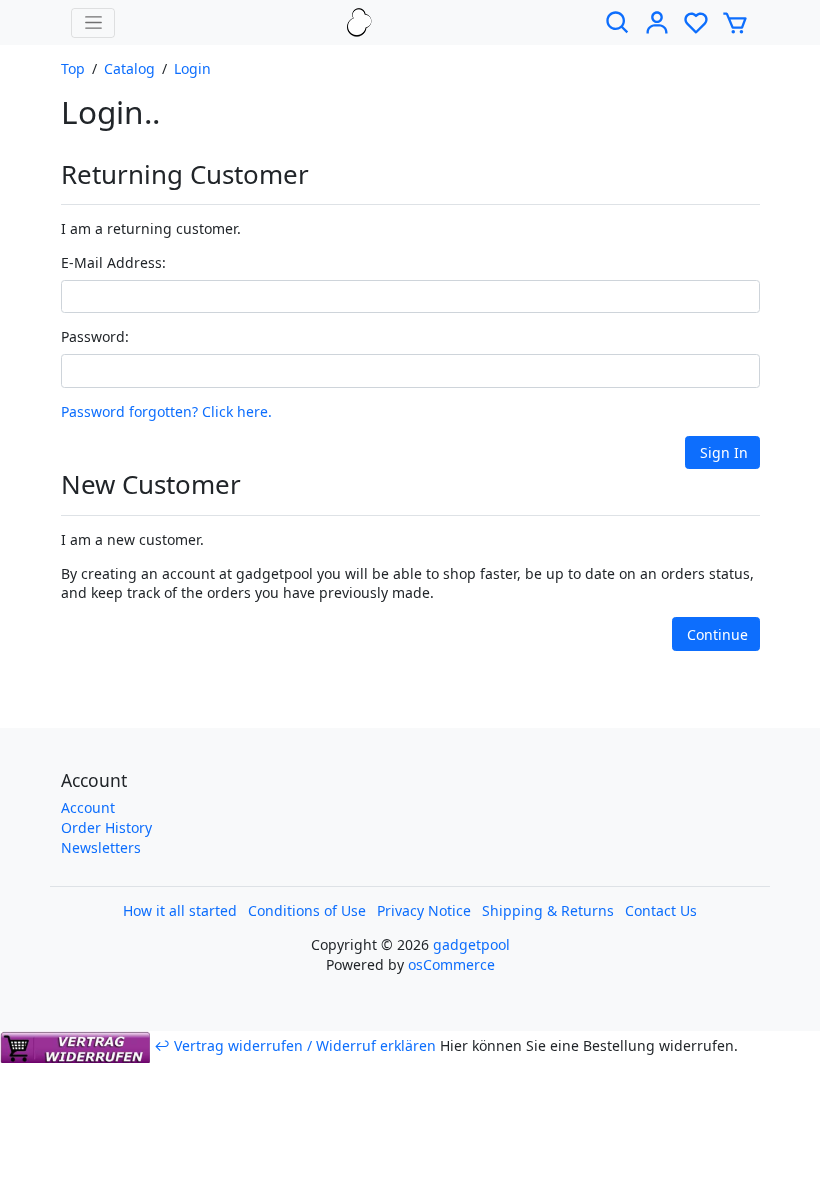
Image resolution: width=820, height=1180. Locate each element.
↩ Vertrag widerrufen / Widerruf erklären (295, 1045)
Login (192, 68)
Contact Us (661, 910)
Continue (717, 634)
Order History (106, 827)
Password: (95, 336)
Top (73, 68)
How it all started (180, 910)
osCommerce (451, 964)
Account (88, 807)
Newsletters (101, 847)
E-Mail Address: (113, 262)
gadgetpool (471, 944)
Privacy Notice (424, 910)
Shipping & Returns (548, 910)
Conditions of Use (307, 910)
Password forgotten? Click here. (166, 411)
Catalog (129, 68)
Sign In (724, 452)
